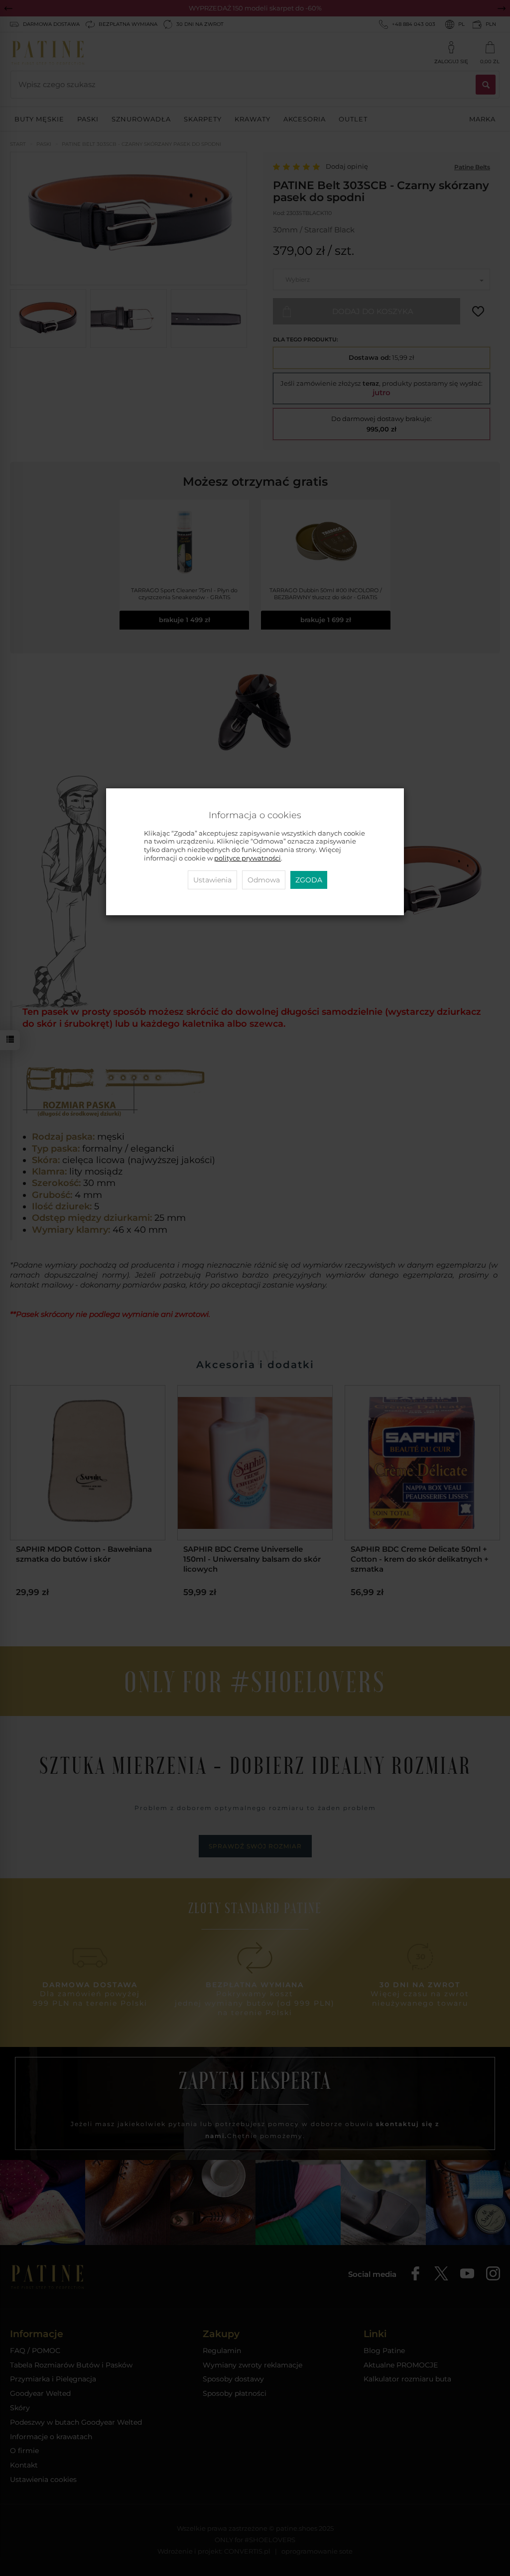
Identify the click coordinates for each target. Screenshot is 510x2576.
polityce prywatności (248, 858)
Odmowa (264, 880)
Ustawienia (212, 880)
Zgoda (309, 880)
